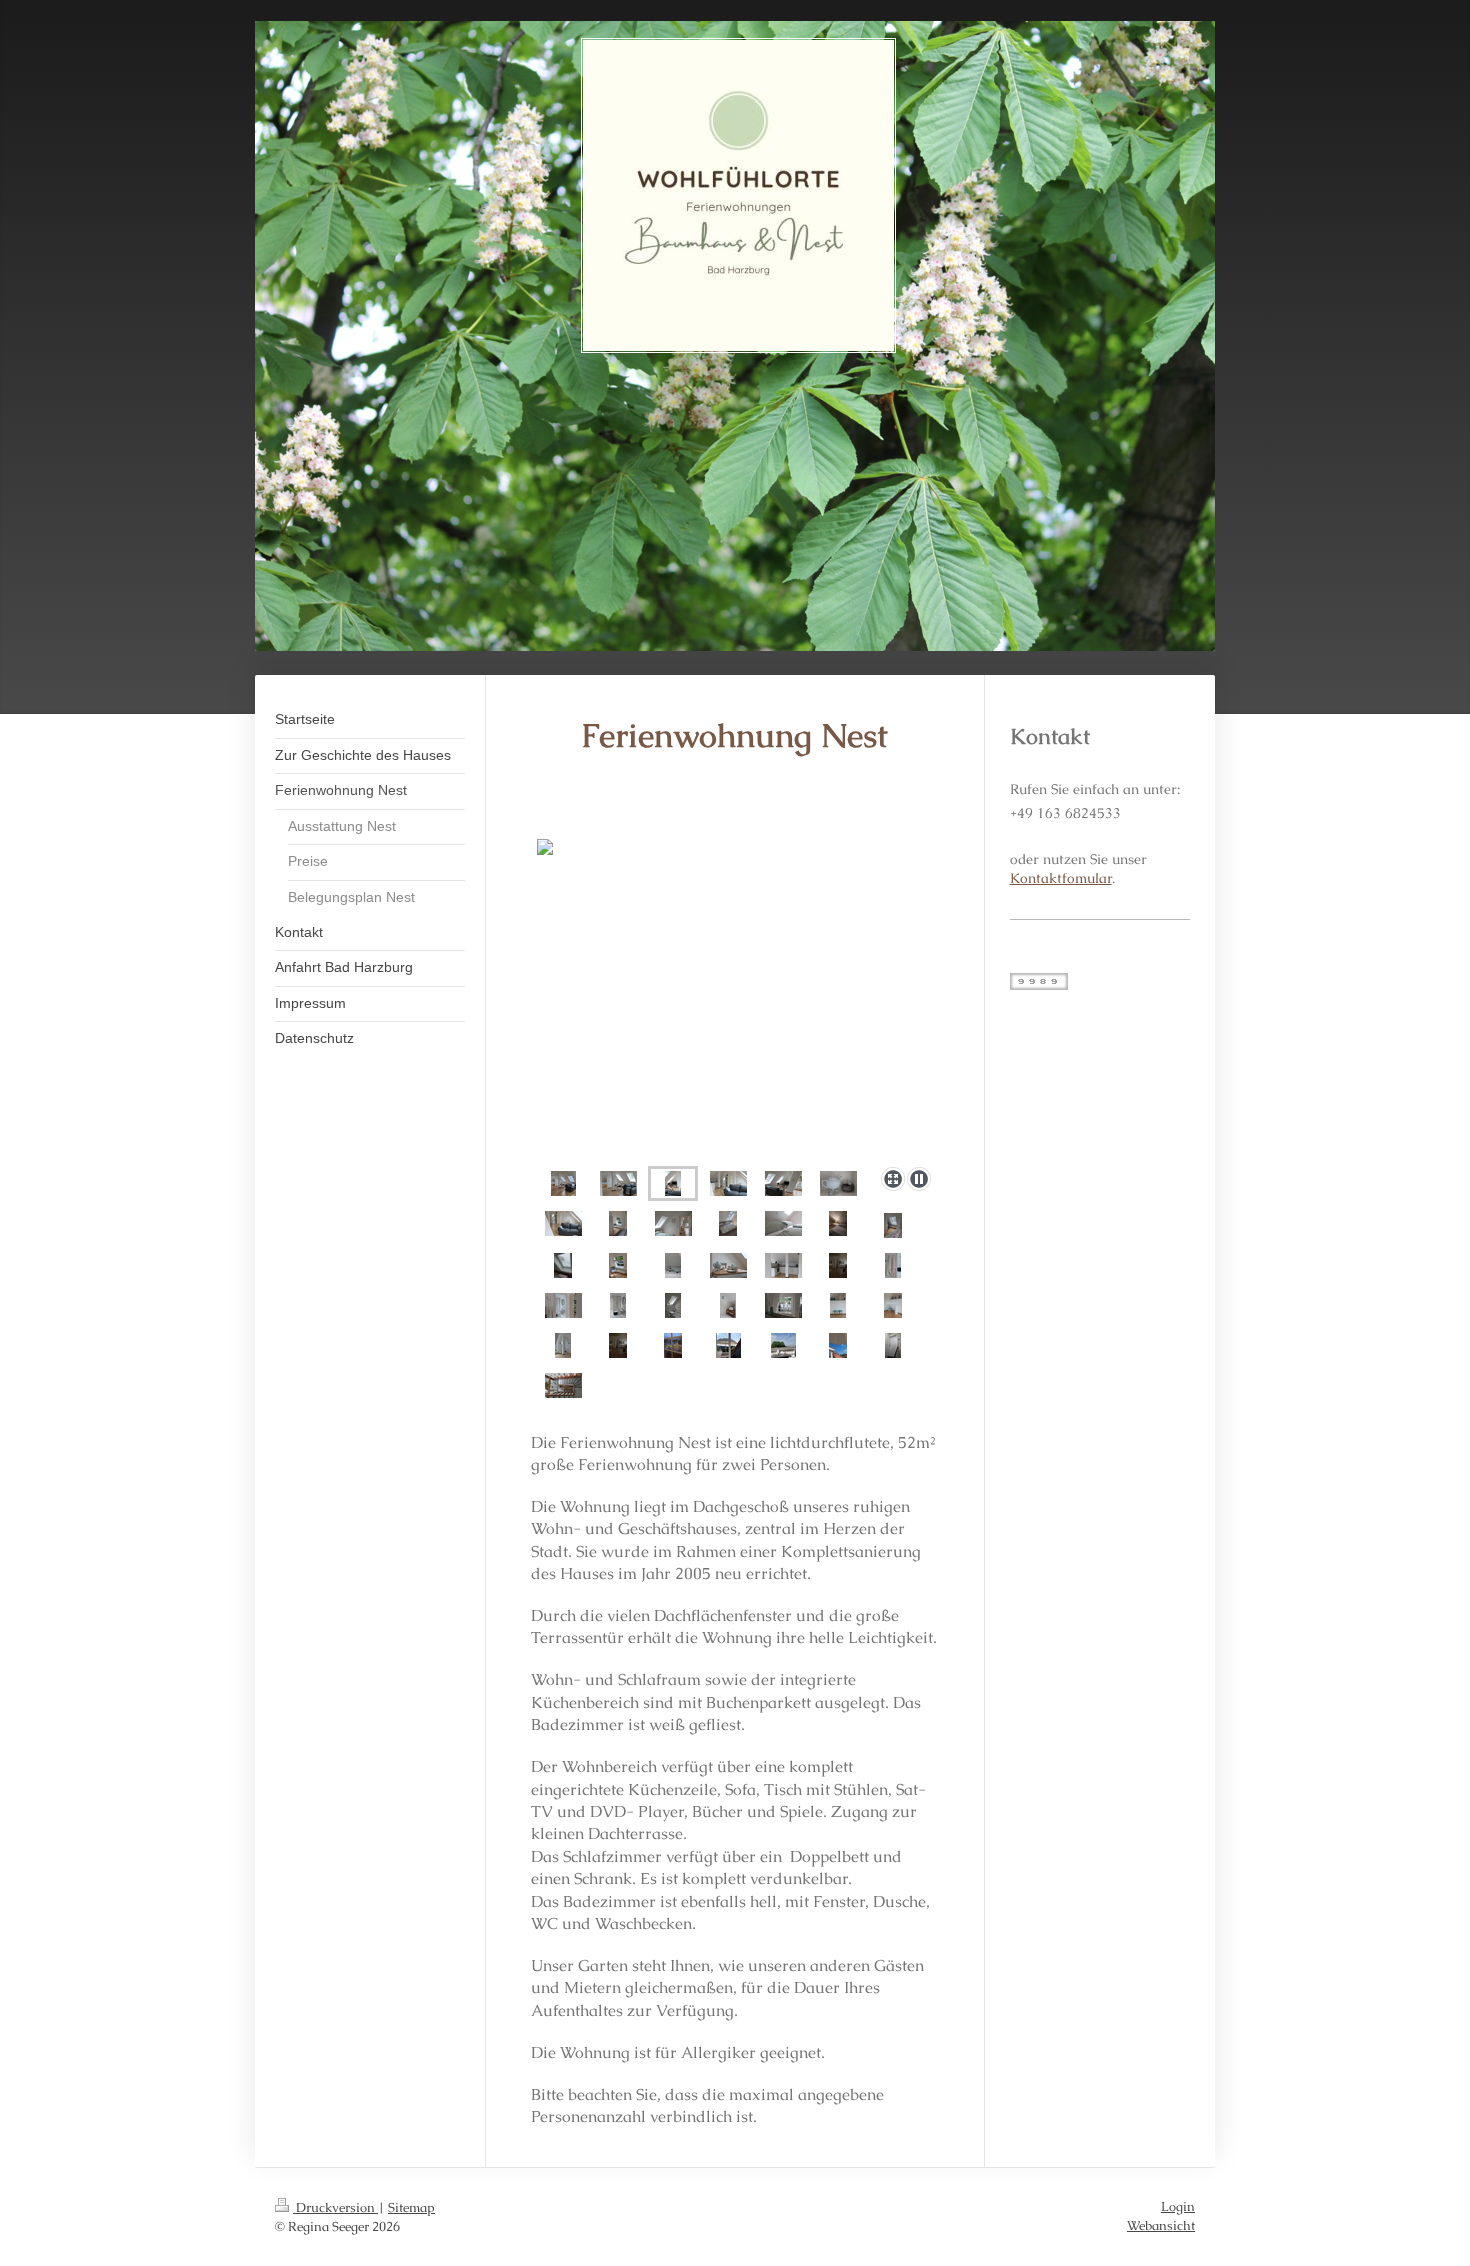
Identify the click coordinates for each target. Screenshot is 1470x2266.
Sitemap (411, 2207)
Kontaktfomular (1061, 878)
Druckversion (335, 2207)
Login (1178, 2206)
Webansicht (1161, 2225)
